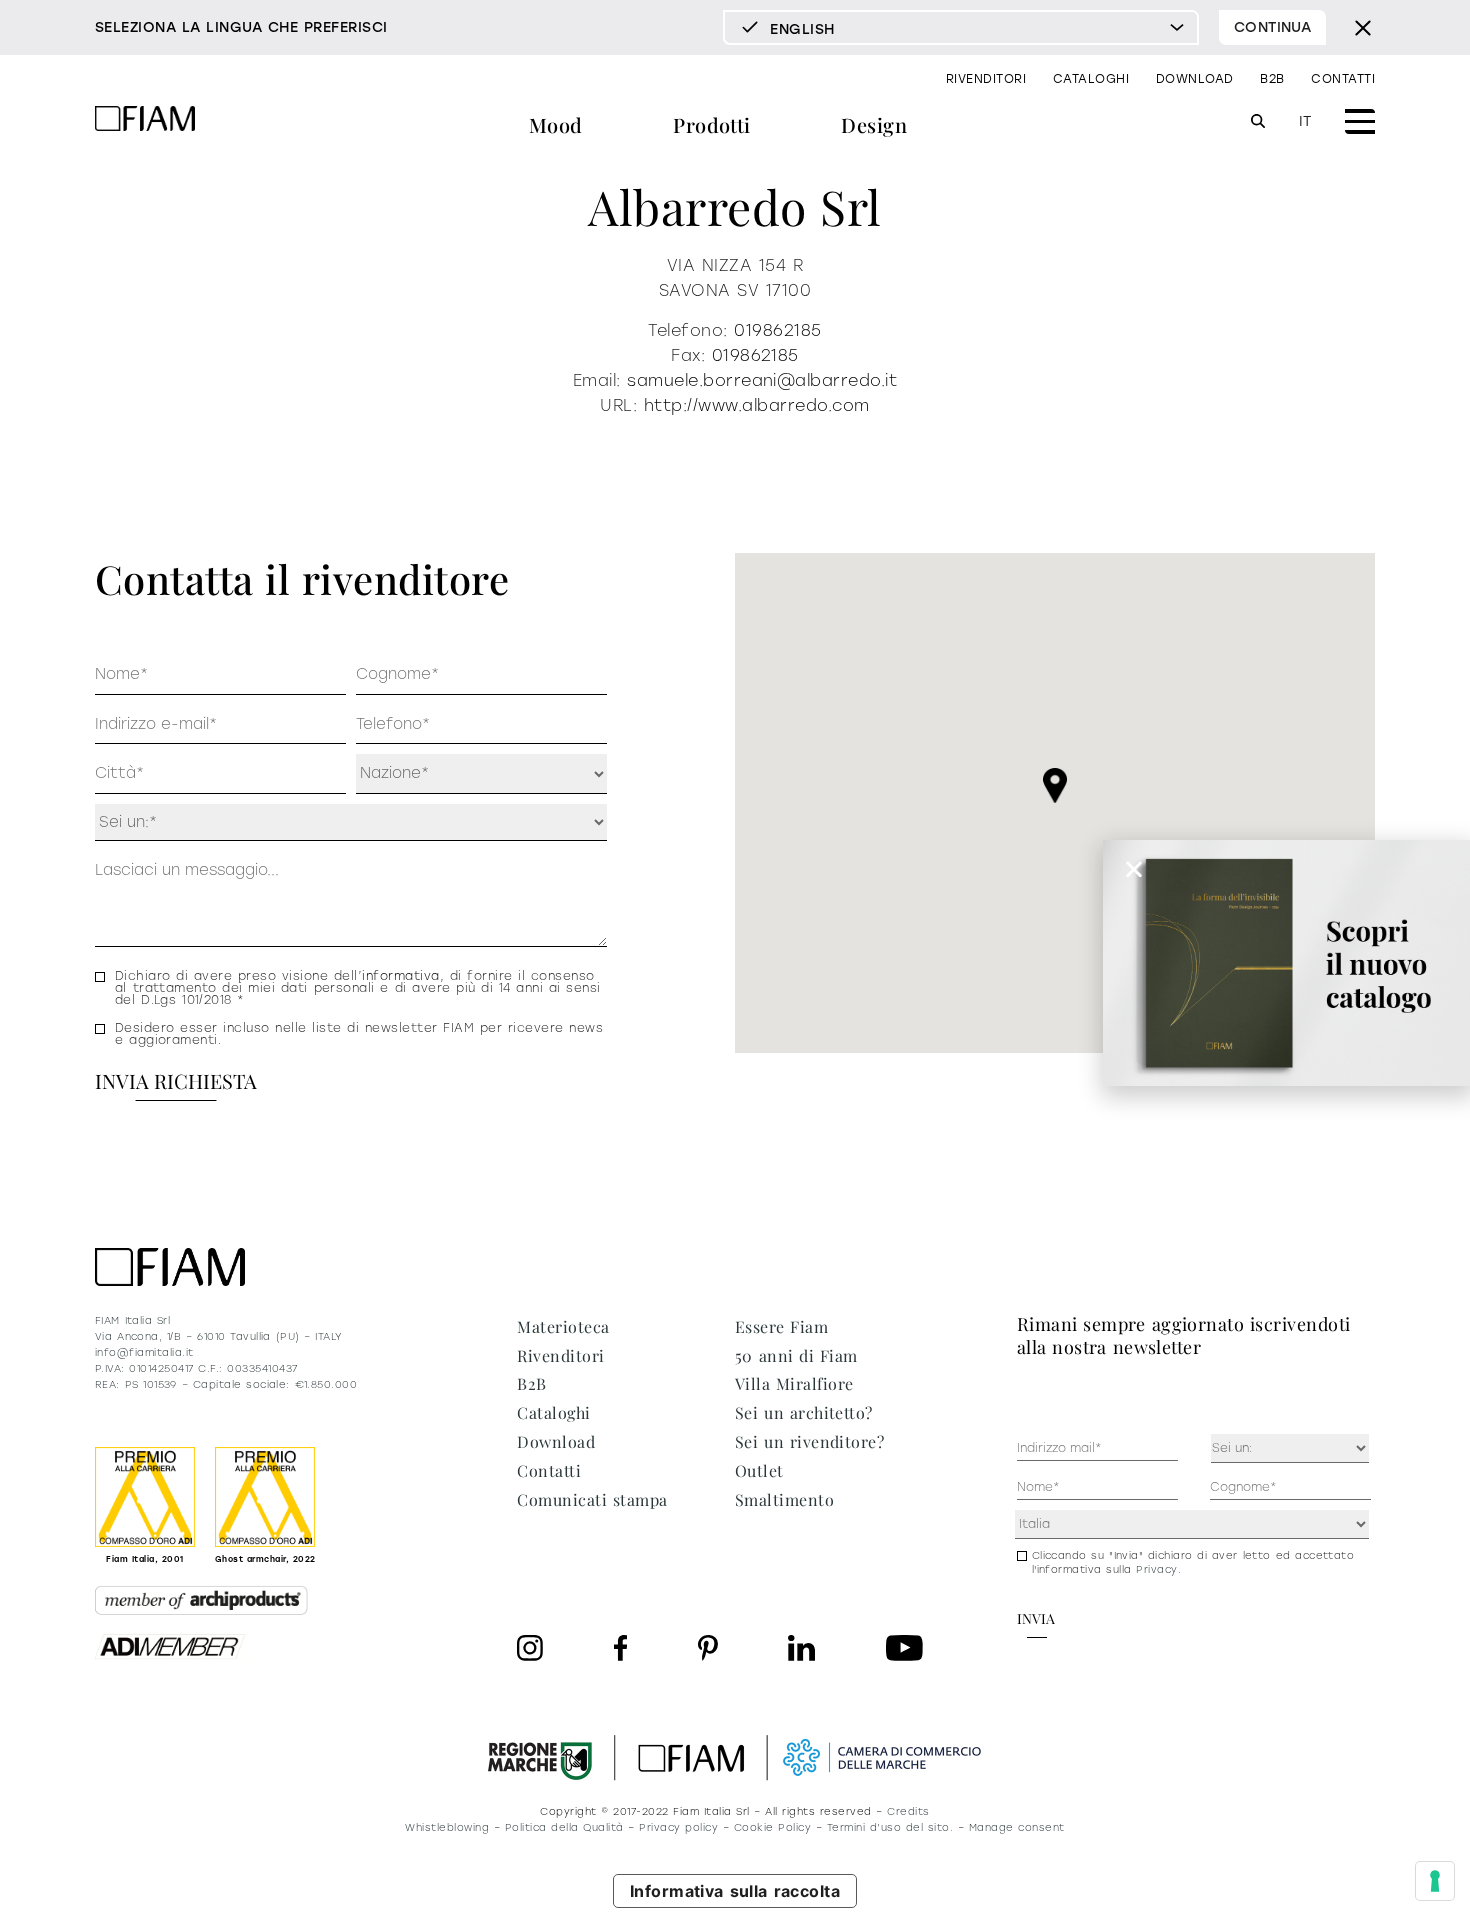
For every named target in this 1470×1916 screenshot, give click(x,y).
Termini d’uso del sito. (890, 1827)
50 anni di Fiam (796, 1355)
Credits (908, 1811)
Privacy (1156, 1569)
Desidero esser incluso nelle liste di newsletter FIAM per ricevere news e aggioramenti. (359, 1034)
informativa (400, 976)
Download (1195, 79)
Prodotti (712, 124)
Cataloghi (1091, 79)
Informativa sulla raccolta (735, 1891)
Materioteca (563, 1326)
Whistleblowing (447, 1827)
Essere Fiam (781, 1326)
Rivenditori (986, 79)
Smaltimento (784, 1499)
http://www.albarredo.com (757, 405)
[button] (1055, 785)
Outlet (759, 1470)
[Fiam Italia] (145, 121)
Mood (556, 124)
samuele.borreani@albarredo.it (762, 380)
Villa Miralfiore (794, 1383)
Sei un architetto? (804, 1412)
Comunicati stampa (592, 1499)
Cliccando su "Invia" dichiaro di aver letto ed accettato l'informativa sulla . (1193, 1562)
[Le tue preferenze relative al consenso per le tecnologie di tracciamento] (1435, 1881)
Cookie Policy (772, 1827)
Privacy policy (678, 1827)
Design (874, 124)
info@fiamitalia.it (144, 1352)
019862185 (777, 330)
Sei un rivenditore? (809, 1441)
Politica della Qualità (564, 1827)
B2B (1272, 79)
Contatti (1343, 79)
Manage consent (1017, 1827)
